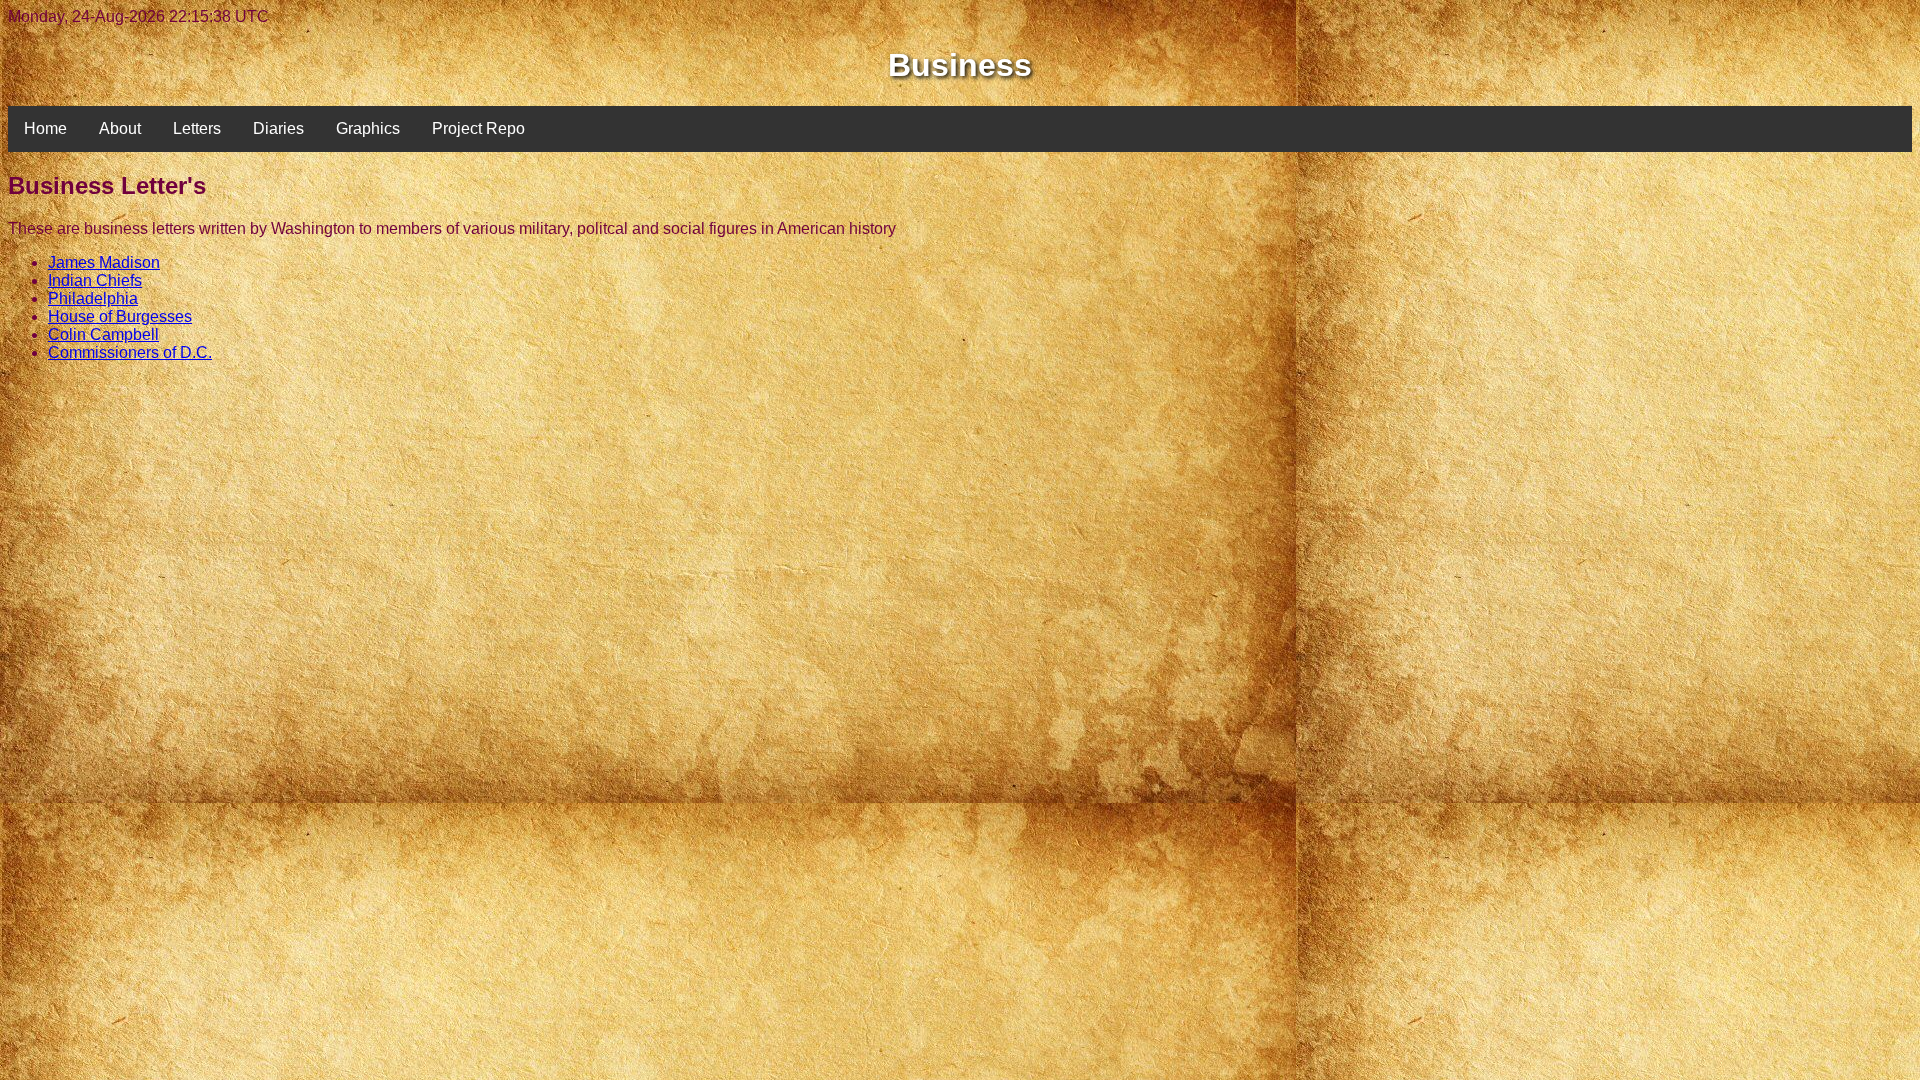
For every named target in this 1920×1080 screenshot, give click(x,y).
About (120, 128)
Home (45, 128)
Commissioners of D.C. (130, 352)
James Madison (104, 262)
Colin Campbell (103, 334)
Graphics (368, 128)
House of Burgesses (120, 316)
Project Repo (478, 128)
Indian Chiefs (95, 280)
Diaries (278, 128)
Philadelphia (93, 298)
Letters (197, 128)
